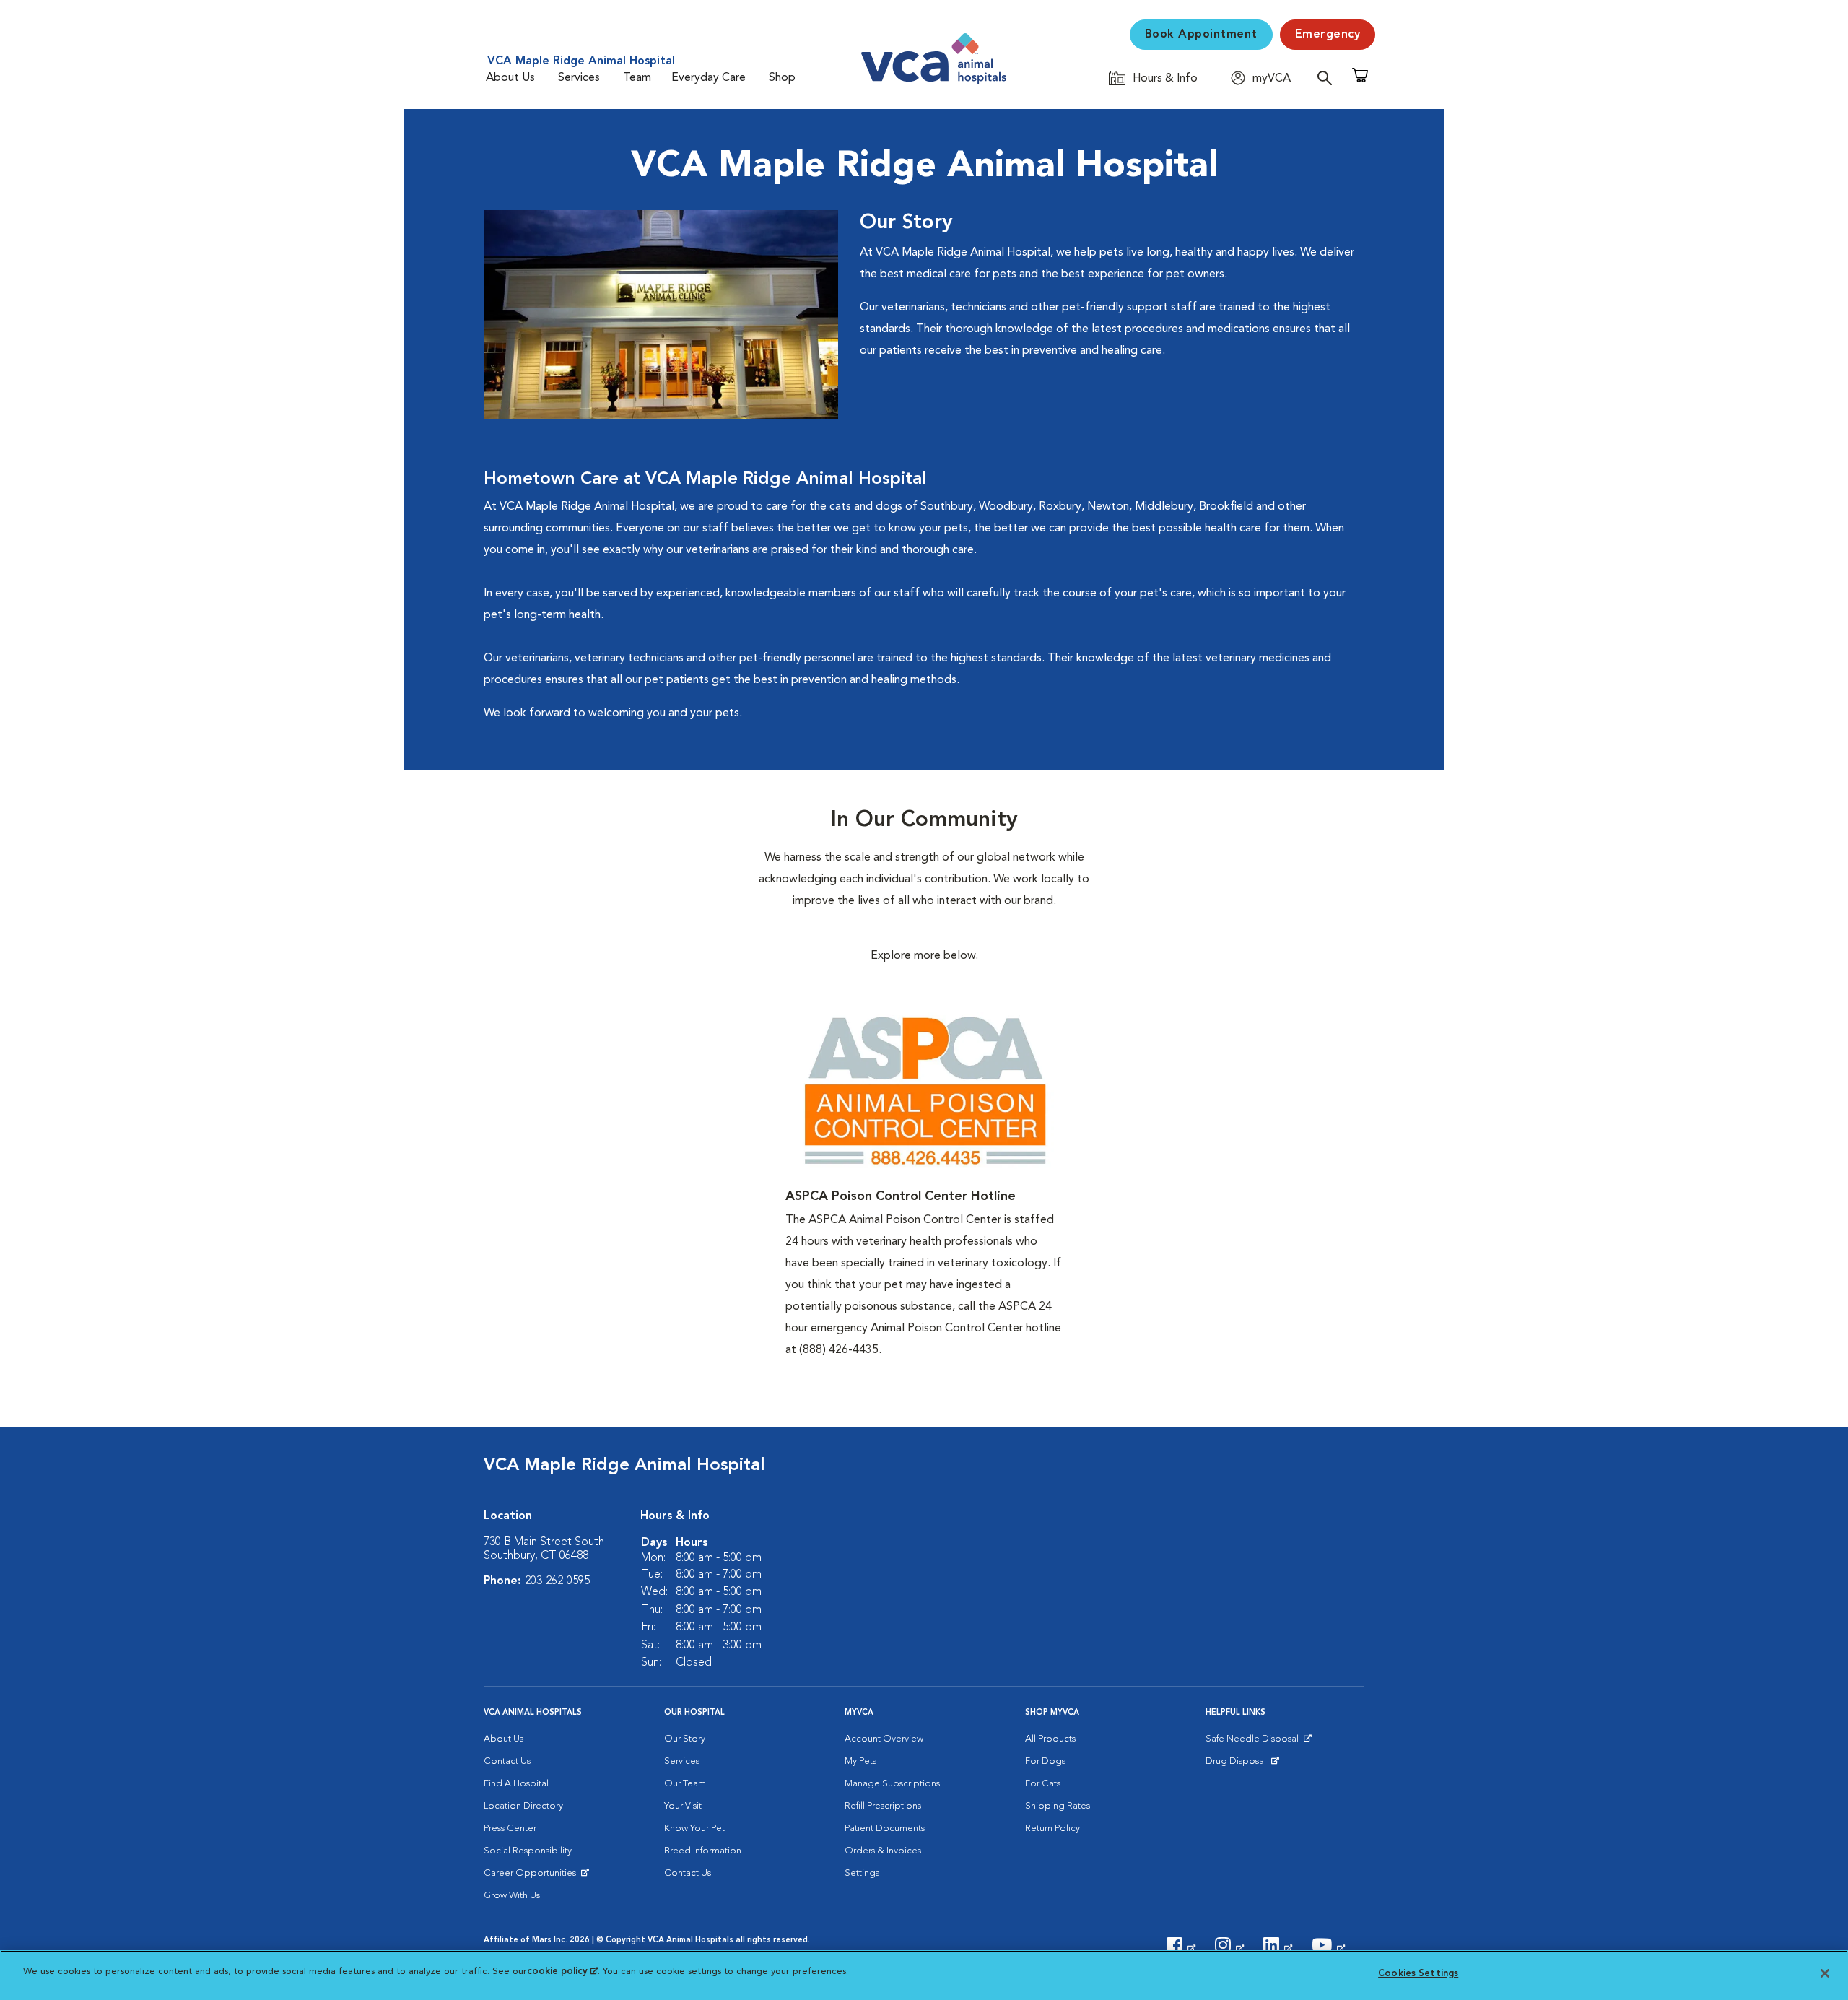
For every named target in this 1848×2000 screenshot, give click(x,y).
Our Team (685, 1784)
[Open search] (1328, 78)
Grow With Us (512, 1896)
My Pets (860, 1761)
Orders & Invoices (883, 1851)
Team (637, 78)
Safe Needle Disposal (1254, 1742)
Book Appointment (1201, 35)
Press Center (510, 1829)
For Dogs (1045, 1761)
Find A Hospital (516, 1784)
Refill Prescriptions (883, 1806)
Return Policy (1052, 1829)
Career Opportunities (532, 1877)
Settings (862, 1873)
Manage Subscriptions (892, 1784)
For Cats (1043, 1784)
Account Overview (884, 1739)
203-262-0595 (557, 1581)
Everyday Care (709, 78)
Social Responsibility (528, 1851)
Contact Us (507, 1761)
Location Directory (523, 1806)
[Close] (1825, 1973)
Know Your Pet (694, 1829)
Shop (782, 78)
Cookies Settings (1418, 1974)
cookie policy (562, 1971)
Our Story (685, 1739)
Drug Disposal (1242, 1765)
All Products (1050, 1739)
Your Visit (683, 1806)
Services (579, 78)
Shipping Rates (1058, 1806)
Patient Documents (885, 1829)
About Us (510, 78)
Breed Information (703, 1851)
